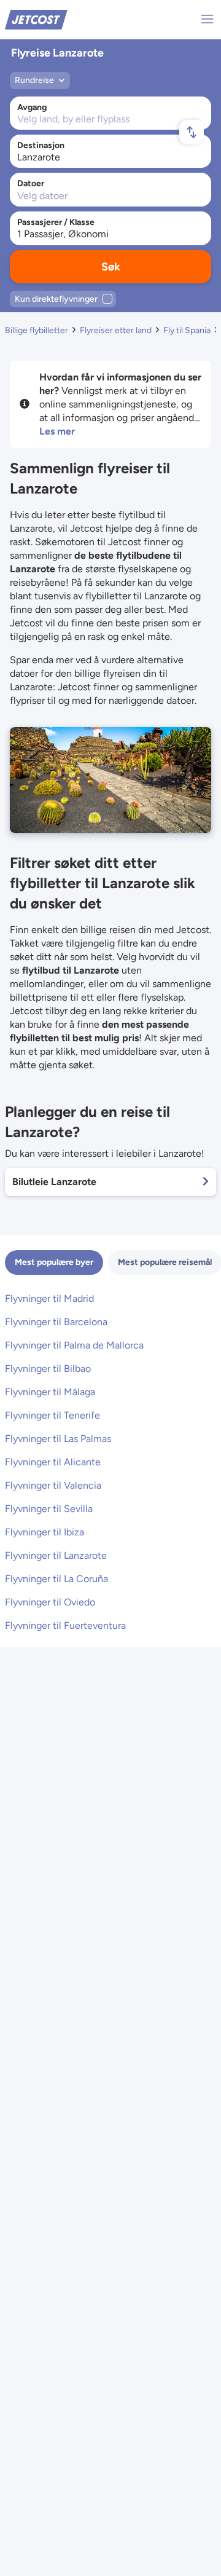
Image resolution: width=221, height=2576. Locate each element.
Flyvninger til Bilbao (48, 1369)
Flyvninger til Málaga (50, 1392)
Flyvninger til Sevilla (49, 1509)
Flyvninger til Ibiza (45, 1532)
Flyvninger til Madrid (49, 1298)
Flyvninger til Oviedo (50, 1602)
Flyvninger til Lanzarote (56, 1555)
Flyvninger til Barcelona (56, 1322)
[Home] (36, 19)
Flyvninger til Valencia (53, 1485)
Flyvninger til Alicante (53, 1462)
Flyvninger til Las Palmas (58, 1439)
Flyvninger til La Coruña (56, 1579)
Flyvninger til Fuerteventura (65, 1625)
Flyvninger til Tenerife (52, 1415)
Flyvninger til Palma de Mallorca (74, 1345)
